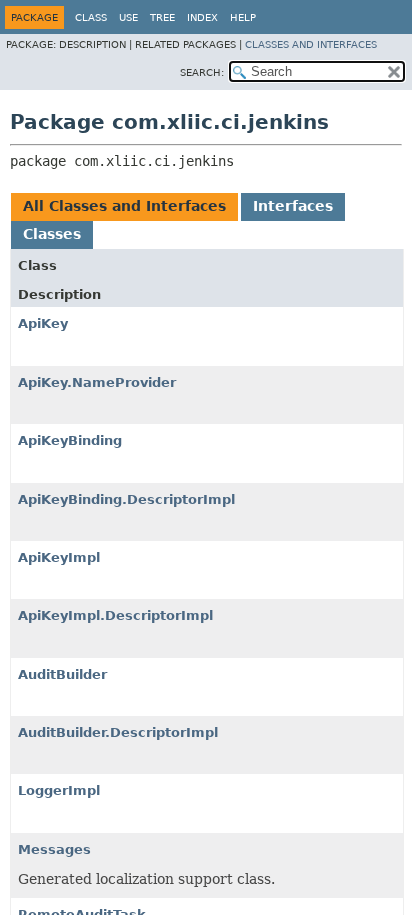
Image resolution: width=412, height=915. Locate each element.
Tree (162, 17)
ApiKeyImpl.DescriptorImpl (115, 615)
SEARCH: (202, 72)
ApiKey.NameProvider (97, 382)
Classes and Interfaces (311, 44)
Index (202, 17)
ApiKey (43, 323)
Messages (54, 849)
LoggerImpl (59, 790)
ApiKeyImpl (59, 557)
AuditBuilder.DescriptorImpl (118, 732)
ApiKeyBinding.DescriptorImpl (126, 499)
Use (128, 17)
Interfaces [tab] (293, 206)
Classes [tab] (52, 234)
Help (243, 17)
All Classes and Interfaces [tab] (124, 206)
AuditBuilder (62, 674)
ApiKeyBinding (70, 440)
